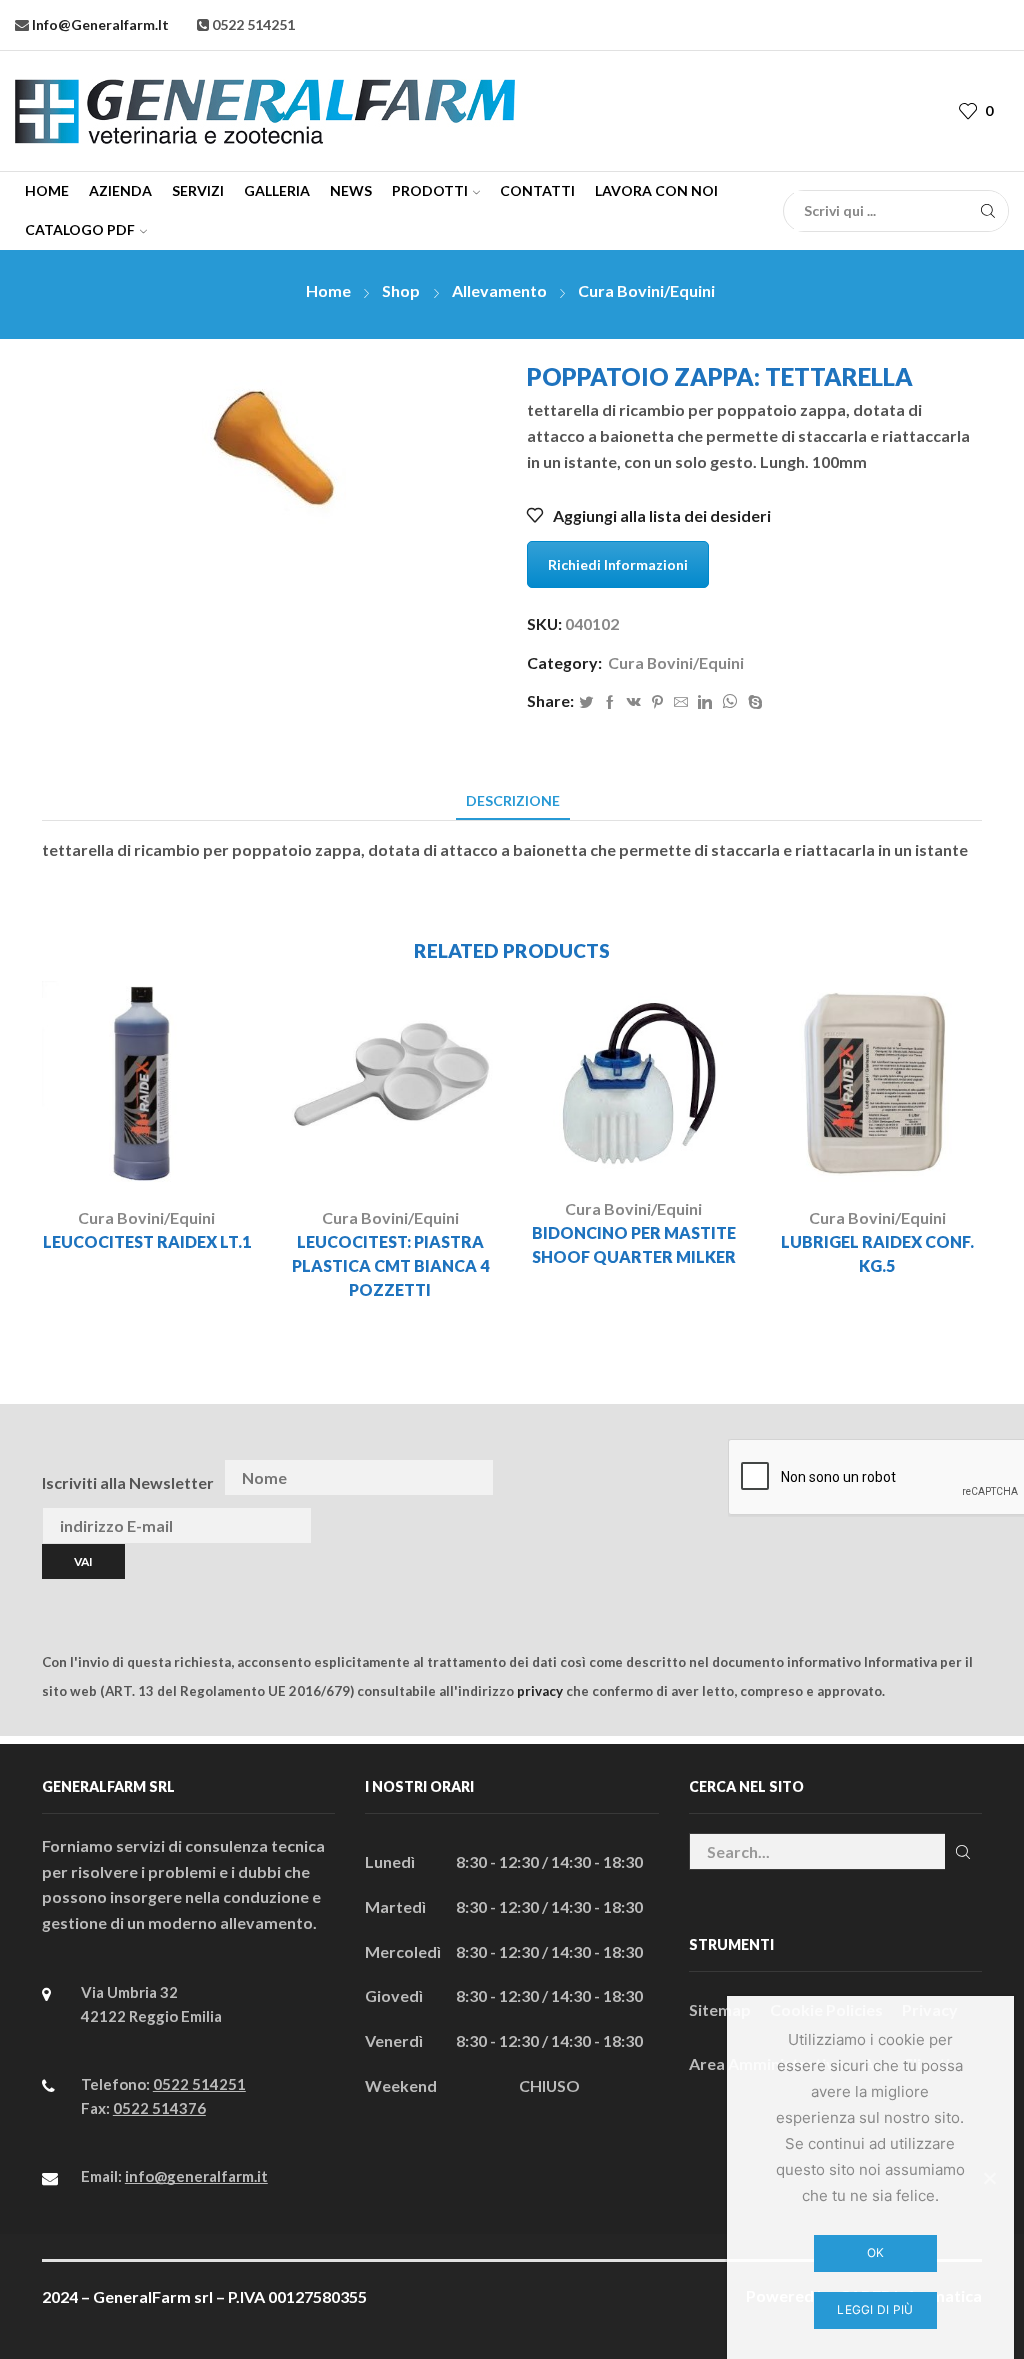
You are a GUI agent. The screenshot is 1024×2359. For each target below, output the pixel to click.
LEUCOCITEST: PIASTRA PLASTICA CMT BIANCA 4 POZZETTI (390, 1265)
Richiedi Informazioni (618, 564)
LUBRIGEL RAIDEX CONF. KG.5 (877, 1253)
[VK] (634, 702)
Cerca (963, 1851)
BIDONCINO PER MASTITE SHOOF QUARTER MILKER (634, 1244)
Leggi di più (875, 2309)
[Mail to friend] (681, 702)
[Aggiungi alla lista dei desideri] (189, 1158)
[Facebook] (610, 702)
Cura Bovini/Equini (646, 290)
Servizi (198, 190)
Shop (401, 290)
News (351, 190)
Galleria (277, 190)
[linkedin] (705, 702)
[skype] (753, 702)
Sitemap (720, 2009)
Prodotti (430, 190)
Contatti (537, 190)
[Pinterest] (657, 702)
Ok (876, 2252)
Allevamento (499, 290)
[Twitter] (586, 702)
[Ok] (989, 2178)
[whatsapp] (730, 702)
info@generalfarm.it (99, 24)
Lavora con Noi (656, 190)
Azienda (120, 190)
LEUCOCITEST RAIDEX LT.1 (147, 1241)
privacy (540, 1691)
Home (47, 190)
